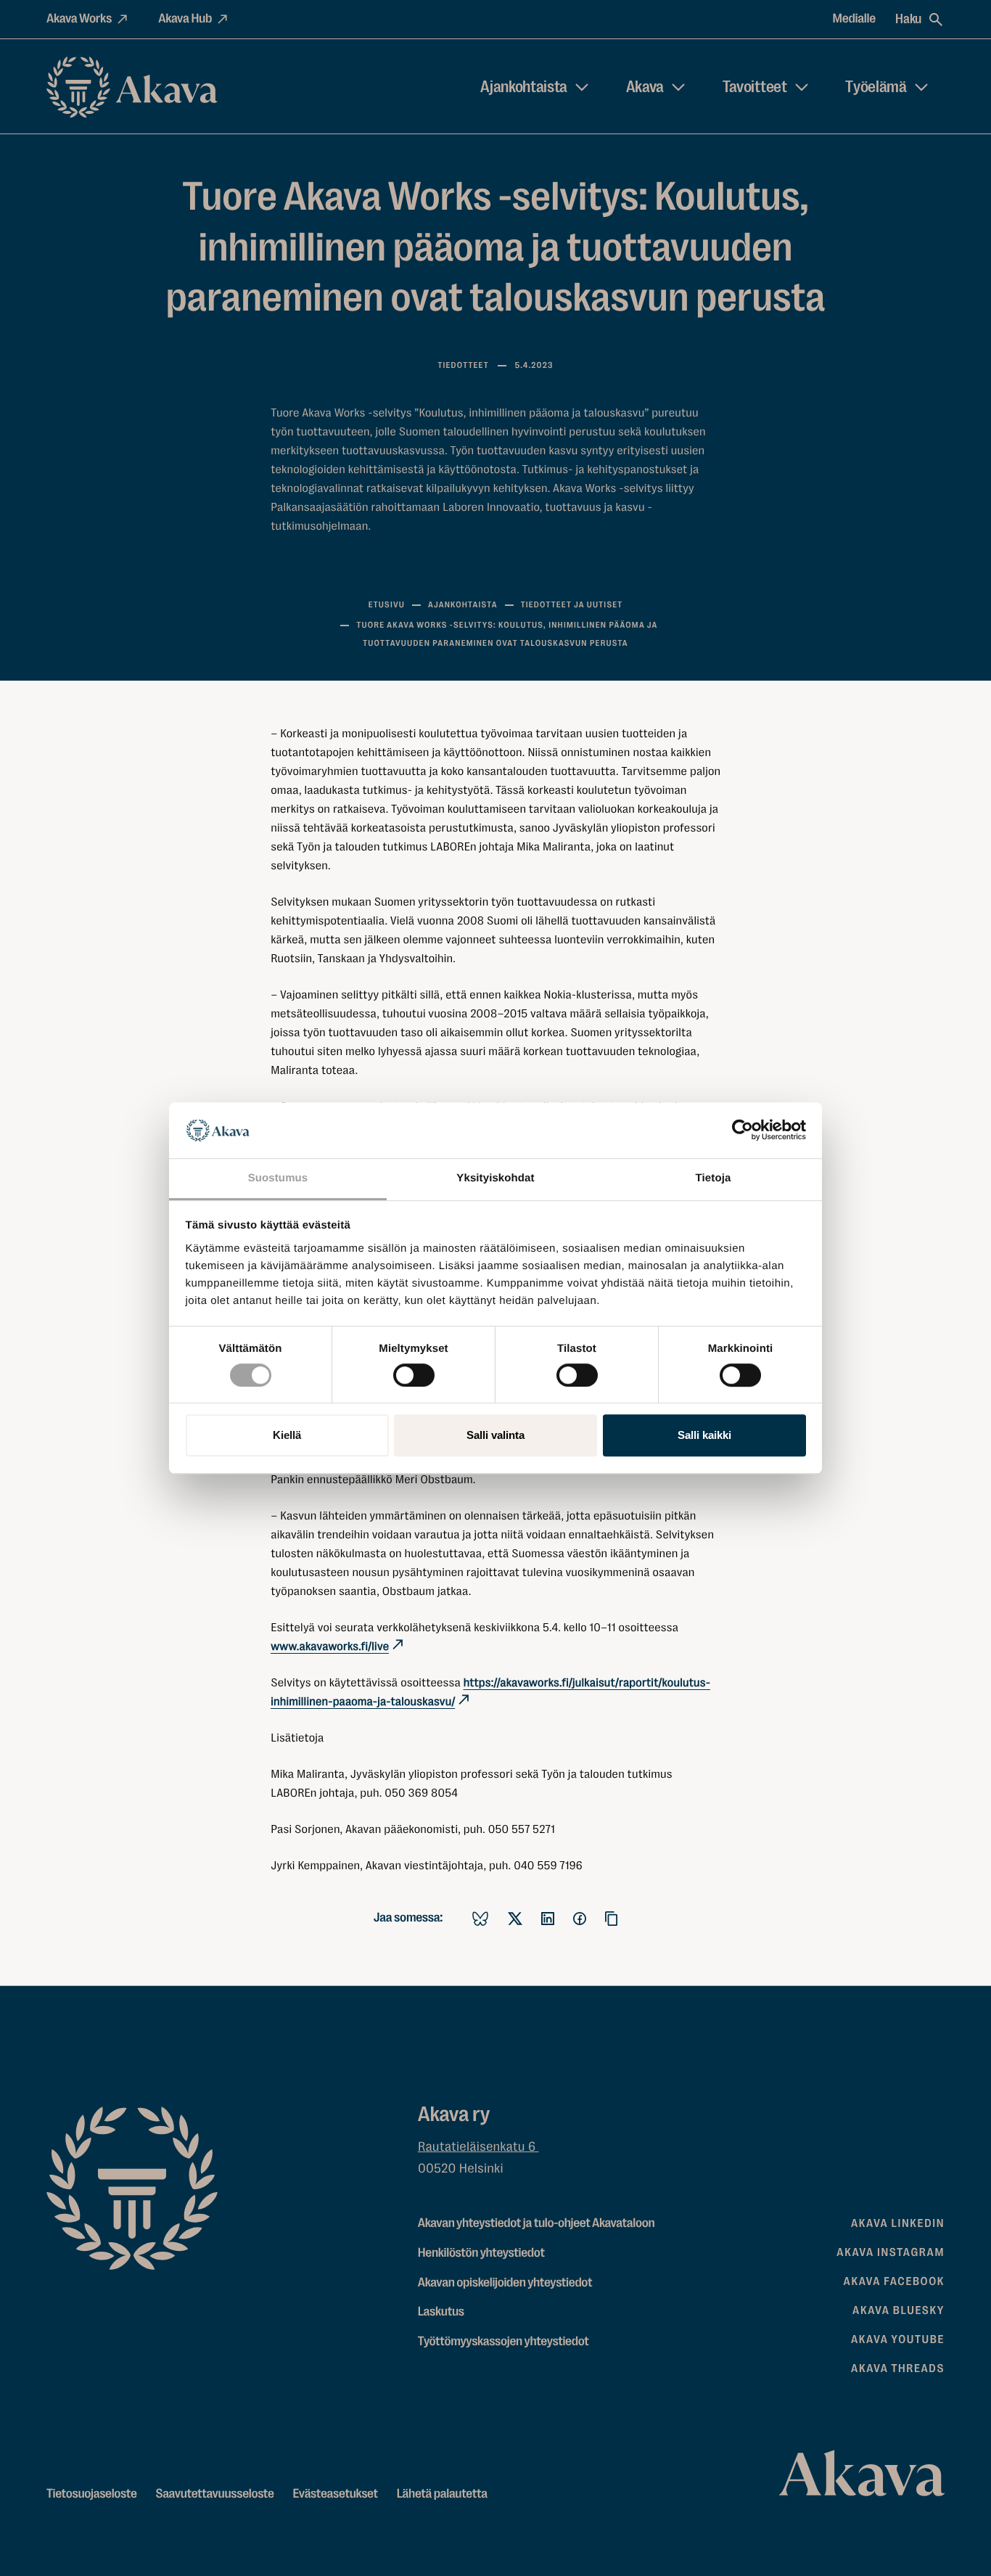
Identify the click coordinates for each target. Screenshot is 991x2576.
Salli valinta (495, 1435)
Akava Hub (185, 19)
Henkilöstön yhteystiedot (481, 2253)
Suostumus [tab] (278, 1178)
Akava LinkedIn (898, 2223)
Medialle (855, 19)
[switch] (414, 1372)
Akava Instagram (891, 2252)
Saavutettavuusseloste (214, 2494)
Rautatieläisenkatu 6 (478, 2147)
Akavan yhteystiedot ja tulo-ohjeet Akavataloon (536, 2223)
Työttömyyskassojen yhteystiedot (503, 2342)
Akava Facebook (894, 2281)
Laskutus (441, 2312)
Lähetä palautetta (442, 2494)
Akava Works (79, 19)
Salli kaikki (704, 1435)
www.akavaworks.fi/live (330, 1646)
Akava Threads (898, 2368)
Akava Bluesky (899, 2310)
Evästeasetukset (336, 2494)
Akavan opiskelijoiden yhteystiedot (505, 2283)
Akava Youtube (898, 2339)
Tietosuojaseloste (92, 2494)
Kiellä (287, 1435)
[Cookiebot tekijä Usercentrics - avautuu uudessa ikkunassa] (743, 1131)
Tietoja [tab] (714, 1178)
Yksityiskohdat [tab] (495, 1178)
